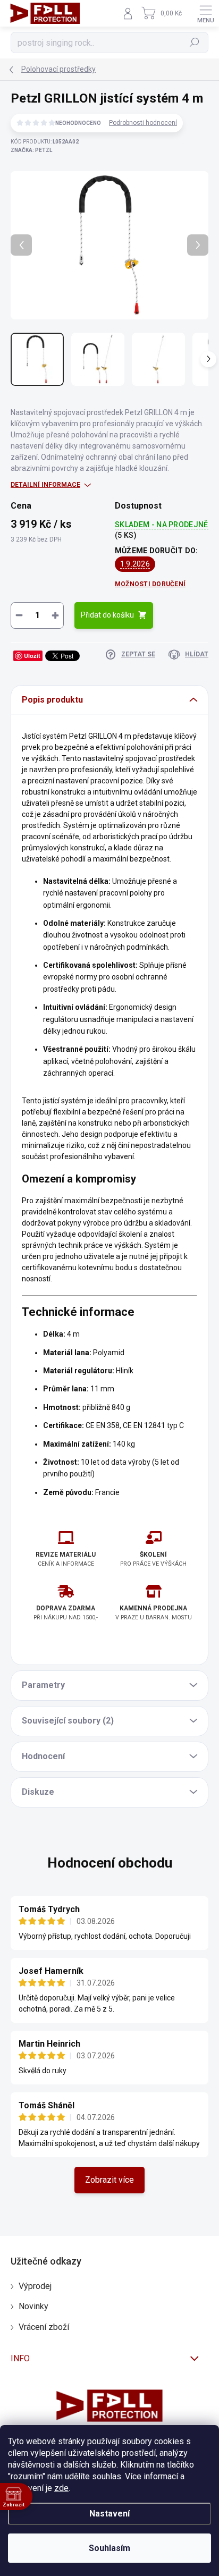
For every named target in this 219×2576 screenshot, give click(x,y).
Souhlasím (109, 2548)
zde (61, 2488)
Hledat (195, 43)
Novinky (33, 2306)
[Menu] (206, 13)
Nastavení (109, 2514)
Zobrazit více (109, 2180)
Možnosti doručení (150, 584)
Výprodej (35, 2286)
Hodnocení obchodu (110, 1863)
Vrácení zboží (44, 2327)
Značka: (31, 150)
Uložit (32, 656)
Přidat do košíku (107, 615)
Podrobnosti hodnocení (143, 123)
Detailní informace (45, 485)
